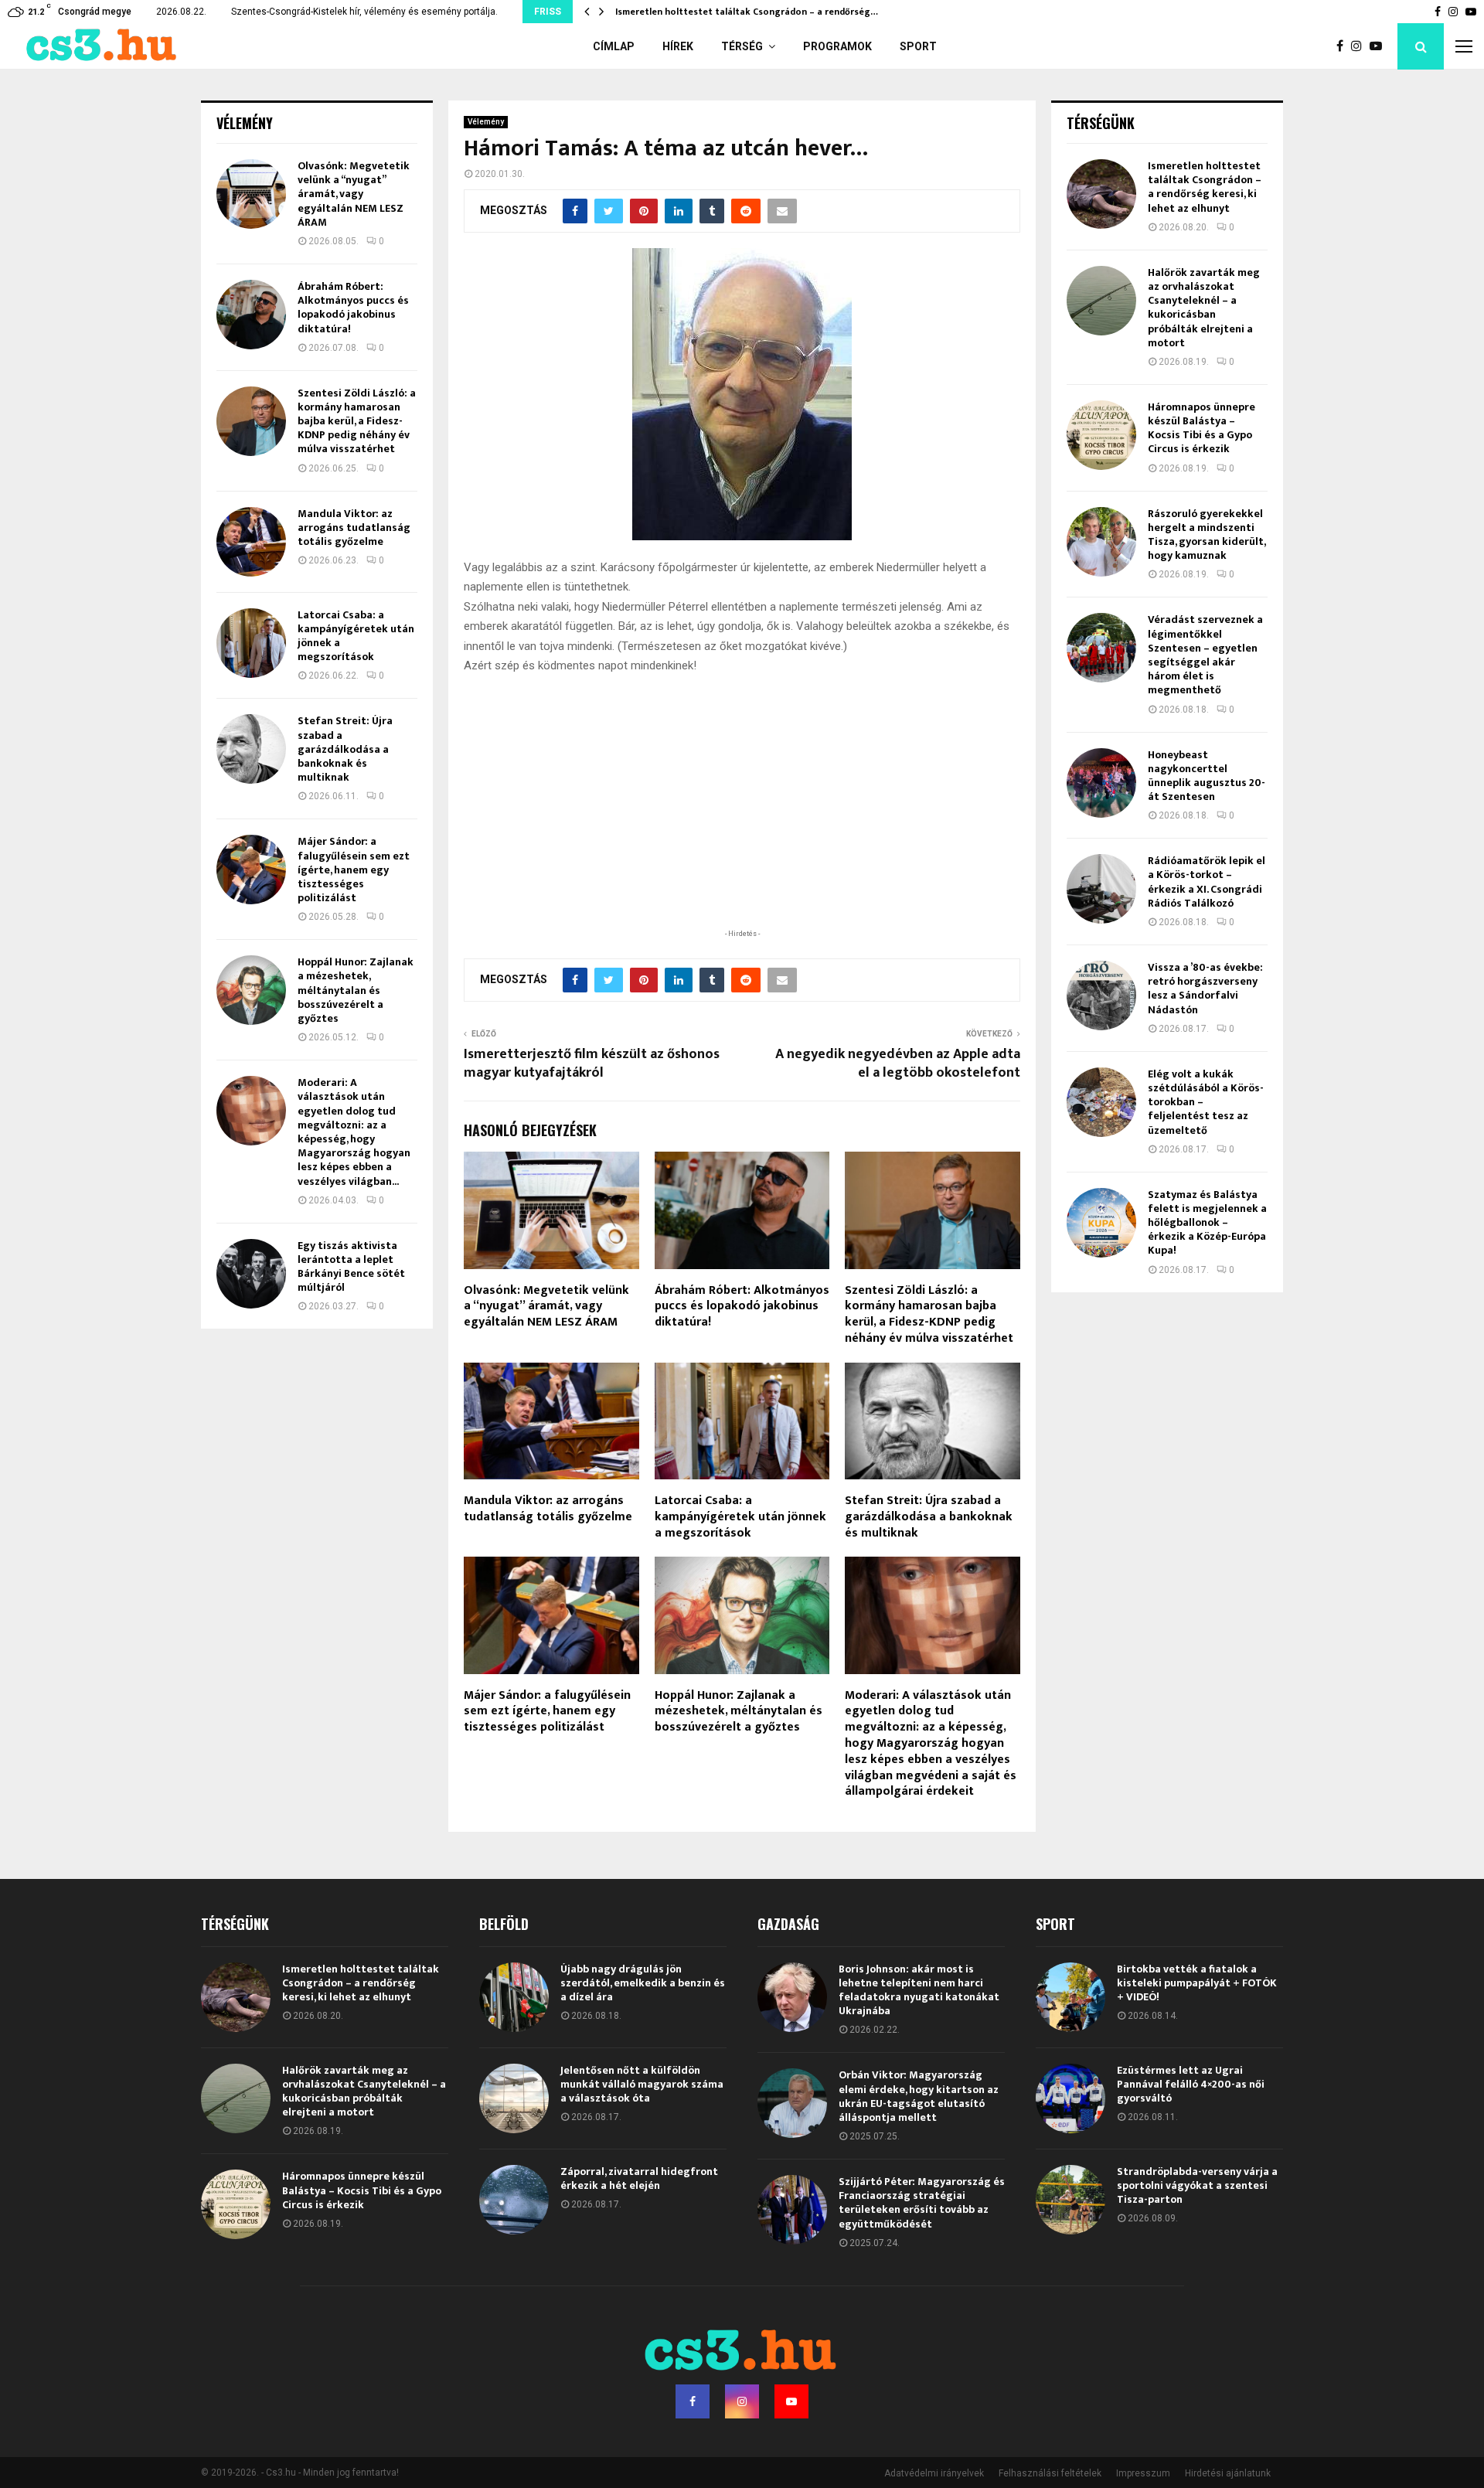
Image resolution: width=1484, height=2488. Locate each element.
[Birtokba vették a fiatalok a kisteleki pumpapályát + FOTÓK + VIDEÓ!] (1070, 1997)
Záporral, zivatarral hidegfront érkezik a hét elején (639, 2178)
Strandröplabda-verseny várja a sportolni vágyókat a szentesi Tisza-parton (1197, 2185)
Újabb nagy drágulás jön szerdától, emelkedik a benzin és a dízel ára (643, 1983)
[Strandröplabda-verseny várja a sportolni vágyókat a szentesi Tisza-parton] (1070, 2200)
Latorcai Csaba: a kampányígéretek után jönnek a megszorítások (740, 1517)
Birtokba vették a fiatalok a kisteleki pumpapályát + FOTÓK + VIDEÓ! (1197, 1983)
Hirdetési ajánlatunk (1228, 2473)
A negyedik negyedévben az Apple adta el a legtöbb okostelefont (898, 1064)
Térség (742, 46)
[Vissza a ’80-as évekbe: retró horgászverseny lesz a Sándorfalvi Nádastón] (1101, 996)
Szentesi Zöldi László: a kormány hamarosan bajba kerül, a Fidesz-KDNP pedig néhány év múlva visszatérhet (929, 1314)
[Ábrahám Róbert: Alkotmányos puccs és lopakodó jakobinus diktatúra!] (251, 315)
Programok (837, 46)
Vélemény (486, 122)
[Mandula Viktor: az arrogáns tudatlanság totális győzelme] (251, 542)
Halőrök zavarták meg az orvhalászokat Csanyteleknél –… (745, 12)
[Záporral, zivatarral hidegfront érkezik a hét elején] (514, 2200)
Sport (918, 46)
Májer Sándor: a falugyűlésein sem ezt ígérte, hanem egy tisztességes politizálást (547, 1712)
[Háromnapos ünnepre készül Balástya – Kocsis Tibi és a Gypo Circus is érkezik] (1101, 435)
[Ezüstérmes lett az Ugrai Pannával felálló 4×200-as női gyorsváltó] (1070, 2098)
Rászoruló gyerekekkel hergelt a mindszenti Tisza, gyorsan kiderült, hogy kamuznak (1207, 535)
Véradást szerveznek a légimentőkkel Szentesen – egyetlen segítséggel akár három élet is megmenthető (1205, 655)
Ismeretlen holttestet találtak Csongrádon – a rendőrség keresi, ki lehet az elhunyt (1205, 187)
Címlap (614, 46)
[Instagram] (1360, 46)
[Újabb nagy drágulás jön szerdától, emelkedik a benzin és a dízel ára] (514, 1997)
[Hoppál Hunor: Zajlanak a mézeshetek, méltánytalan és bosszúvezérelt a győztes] (251, 990)
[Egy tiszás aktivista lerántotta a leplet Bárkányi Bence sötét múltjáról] (251, 1274)
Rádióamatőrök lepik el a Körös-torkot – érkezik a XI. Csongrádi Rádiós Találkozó (1207, 882)
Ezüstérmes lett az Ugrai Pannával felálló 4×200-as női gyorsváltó (1191, 2084)
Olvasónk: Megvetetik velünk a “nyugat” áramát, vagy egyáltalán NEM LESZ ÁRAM (546, 1307)
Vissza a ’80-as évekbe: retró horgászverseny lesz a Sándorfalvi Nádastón (1205, 989)
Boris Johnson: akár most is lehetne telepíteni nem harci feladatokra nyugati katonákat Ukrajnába (919, 1990)
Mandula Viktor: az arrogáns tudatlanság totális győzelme (548, 1509)
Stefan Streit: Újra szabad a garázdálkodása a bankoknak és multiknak (929, 1517)
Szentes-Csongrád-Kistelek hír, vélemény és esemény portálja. (364, 12)
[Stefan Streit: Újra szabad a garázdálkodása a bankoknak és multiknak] (251, 749)
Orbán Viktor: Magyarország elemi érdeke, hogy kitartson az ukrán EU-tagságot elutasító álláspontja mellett (919, 2096)
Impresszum (1143, 2473)
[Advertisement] (742, 825)
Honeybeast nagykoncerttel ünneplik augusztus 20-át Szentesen (1207, 776)
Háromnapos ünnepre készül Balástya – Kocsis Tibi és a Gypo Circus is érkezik (1201, 428)
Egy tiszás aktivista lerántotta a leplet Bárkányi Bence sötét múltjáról (351, 1267)
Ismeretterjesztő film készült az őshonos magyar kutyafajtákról (592, 1064)
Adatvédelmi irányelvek (934, 2473)
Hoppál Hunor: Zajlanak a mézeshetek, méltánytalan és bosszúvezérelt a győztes (739, 1712)
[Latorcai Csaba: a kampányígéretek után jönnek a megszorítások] (251, 643)
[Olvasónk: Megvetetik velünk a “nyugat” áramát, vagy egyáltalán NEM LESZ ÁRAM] (251, 194)
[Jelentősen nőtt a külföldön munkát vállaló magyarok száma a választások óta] (514, 2098)
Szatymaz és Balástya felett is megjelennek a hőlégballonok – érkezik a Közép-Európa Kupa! (1207, 1223)
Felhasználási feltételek (1050, 2473)
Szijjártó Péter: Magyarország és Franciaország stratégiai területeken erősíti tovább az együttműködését (922, 2203)
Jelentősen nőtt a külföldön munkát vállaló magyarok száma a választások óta (642, 2084)
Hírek (678, 46)
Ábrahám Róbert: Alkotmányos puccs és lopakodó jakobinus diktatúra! (742, 1307)
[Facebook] (1344, 46)
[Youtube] (1380, 46)
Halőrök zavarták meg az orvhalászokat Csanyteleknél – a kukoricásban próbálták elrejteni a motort (1204, 308)
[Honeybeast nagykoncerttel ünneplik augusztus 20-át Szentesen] (1101, 783)
